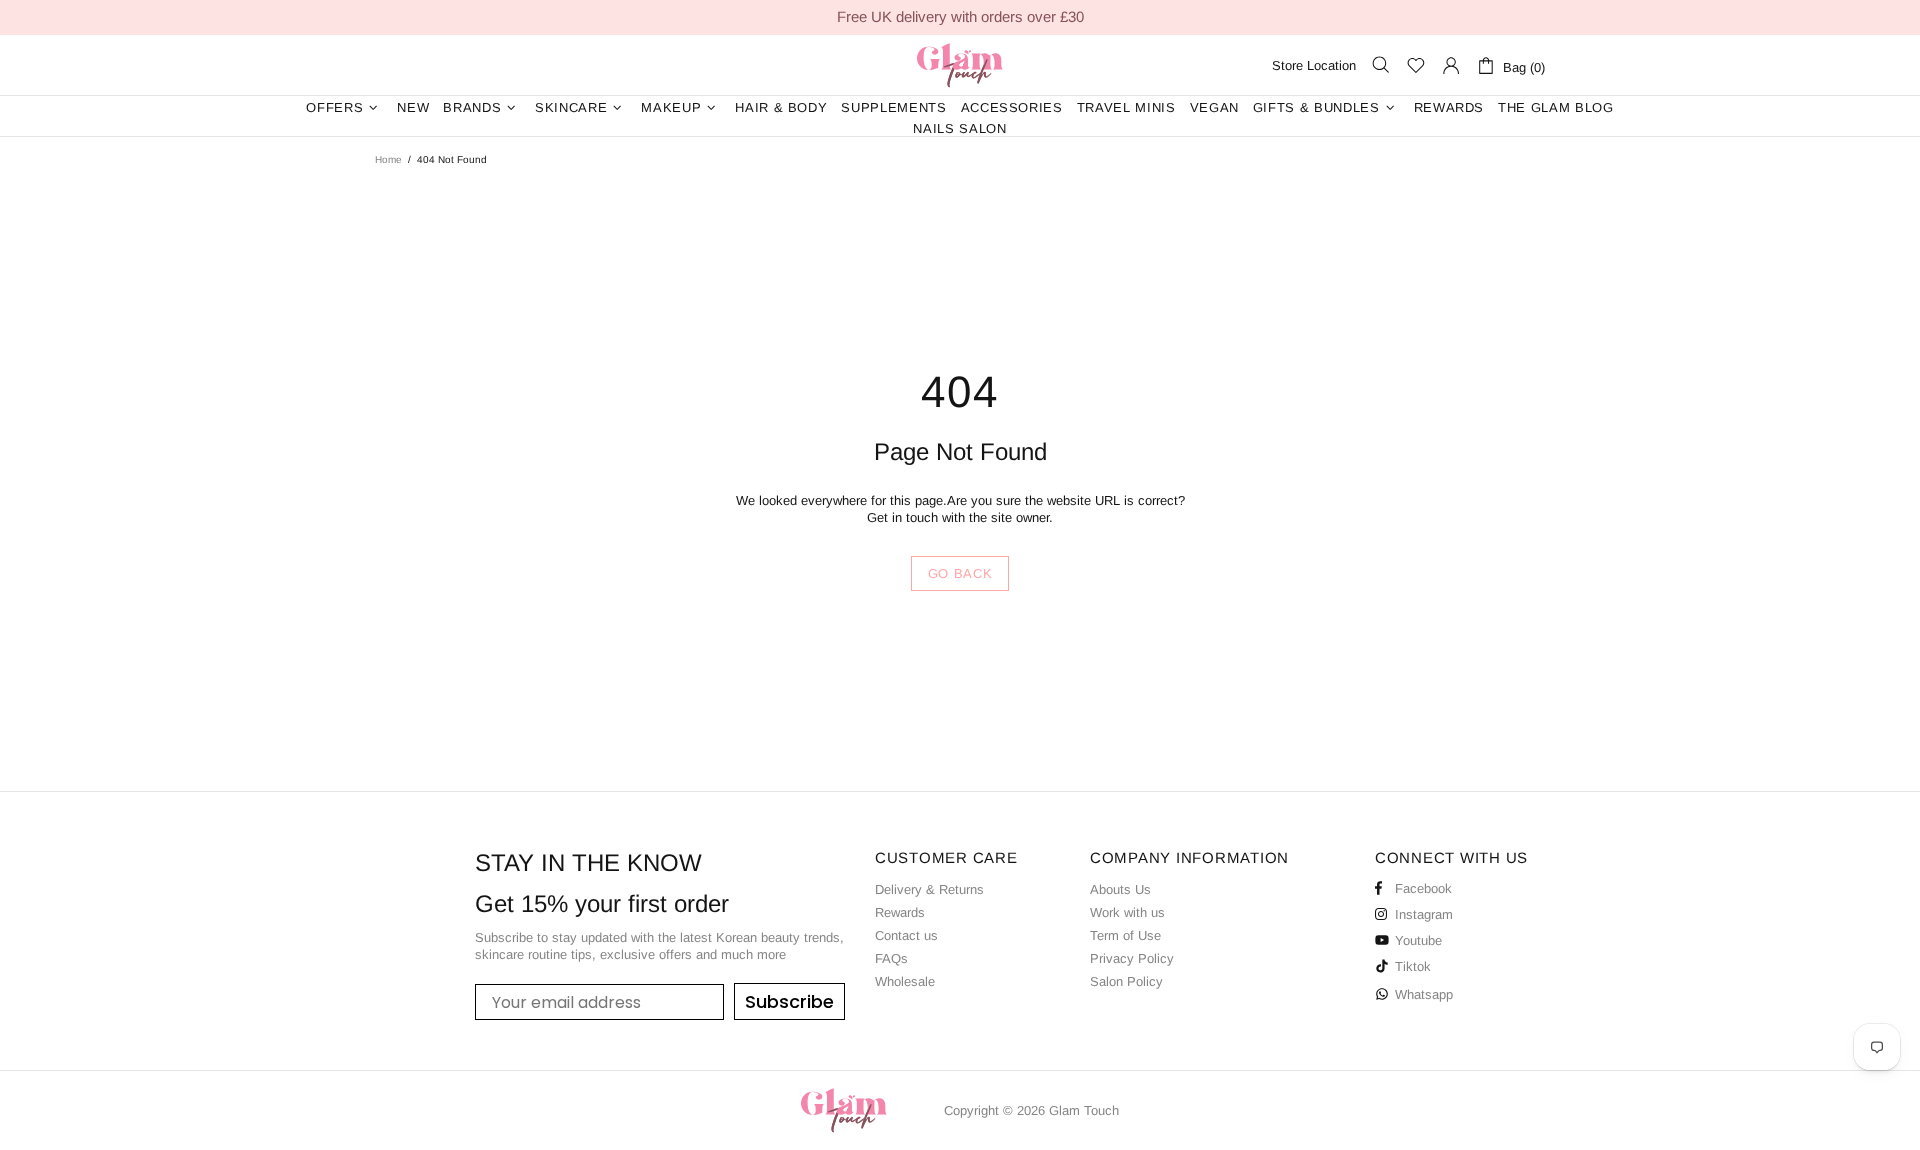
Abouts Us (1120, 889)
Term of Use (1125, 935)
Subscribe (789, 1001)
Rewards (900, 912)
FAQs (891, 958)
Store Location (1314, 65)
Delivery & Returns (929, 889)
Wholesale (905, 981)
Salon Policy (1126, 981)
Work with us (1127, 912)
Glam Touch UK (960, 65)
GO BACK (960, 573)
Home (388, 159)
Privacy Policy (1132, 958)
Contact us (906, 935)
